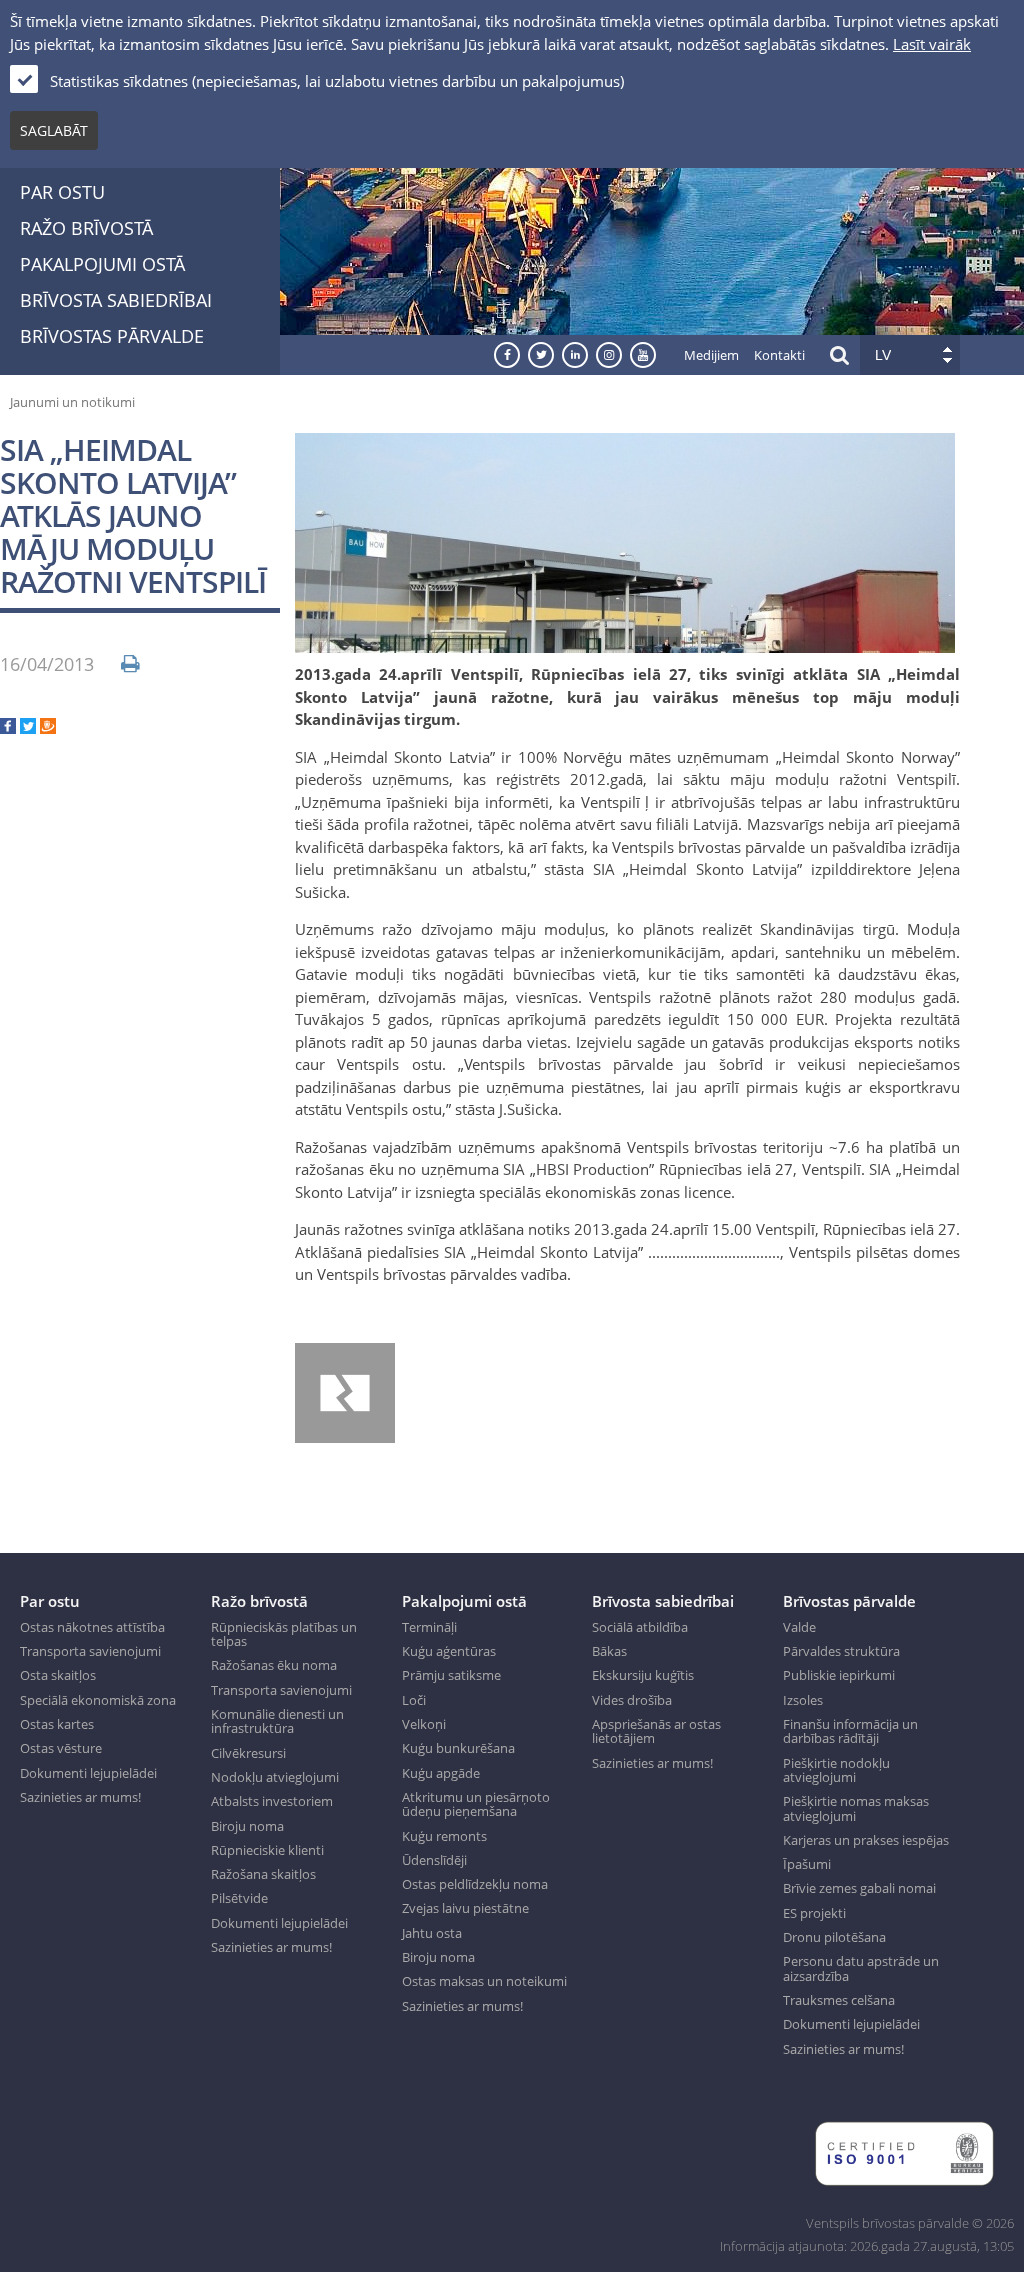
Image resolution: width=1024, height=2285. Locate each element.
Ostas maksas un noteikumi (484, 1981)
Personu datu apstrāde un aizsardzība (861, 1968)
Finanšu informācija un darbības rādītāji (850, 1731)
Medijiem (711, 355)
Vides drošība (632, 1700)
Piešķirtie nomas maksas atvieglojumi (856, 1808)
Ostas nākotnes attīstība (92, 1627)
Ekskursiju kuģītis (643, 1675)
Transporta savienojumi (90, 1651)
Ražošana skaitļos (263, 1874)
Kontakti (779, 355)
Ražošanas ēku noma (274, 1665)
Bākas (609, 1651)
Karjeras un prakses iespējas (866, 1840)
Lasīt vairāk (932, 44)
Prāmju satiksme (451, 1675)
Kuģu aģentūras (449, 1651)
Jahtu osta (432, 1933)
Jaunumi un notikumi (72, 402)
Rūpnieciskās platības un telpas (284, 1634)
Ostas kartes (57, 1724)
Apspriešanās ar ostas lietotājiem (656, 1731)
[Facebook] (8, 728)
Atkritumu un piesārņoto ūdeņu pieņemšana (476, 1804)
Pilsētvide (239, 1898)
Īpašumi (807, 1864)
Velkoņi (424, 1724)
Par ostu (62, 192)
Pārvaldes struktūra (841, 1651)
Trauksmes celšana (839, 2000)
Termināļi (429, 1627)
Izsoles (803, 1700)
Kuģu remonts (444, 1836)
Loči (414, 1700)
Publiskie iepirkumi (839, 1675)
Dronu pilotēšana (834, 1937)
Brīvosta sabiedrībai (116, 300)
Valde (799, 1627)
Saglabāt (54, 130)
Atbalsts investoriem (272, 1801)
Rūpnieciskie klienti (267, 1850)
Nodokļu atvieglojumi (275, 1777)
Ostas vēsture (61, 1748)
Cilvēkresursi (248, 1753)
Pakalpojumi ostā (102, 264)
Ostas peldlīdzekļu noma (475, 1884)
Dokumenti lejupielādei (88, 1773)
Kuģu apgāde (441, 1773)
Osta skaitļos (58, 1675)
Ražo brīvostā (86, 228)
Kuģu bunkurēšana (458, 1748)
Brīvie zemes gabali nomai (859, 1888)
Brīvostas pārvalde (112, 336)
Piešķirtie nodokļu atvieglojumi (836, 1770)
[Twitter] (28, 728)
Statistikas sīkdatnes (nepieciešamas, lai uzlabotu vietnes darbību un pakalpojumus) (337, 81)
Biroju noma (247, 1826)
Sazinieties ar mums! (80, 1797)
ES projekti (814, 1913)
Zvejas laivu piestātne (465, 1908)
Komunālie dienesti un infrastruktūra (277, 1721)
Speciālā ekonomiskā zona (98, 1700)
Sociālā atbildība (640, 1627)
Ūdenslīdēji (434, 1860)
